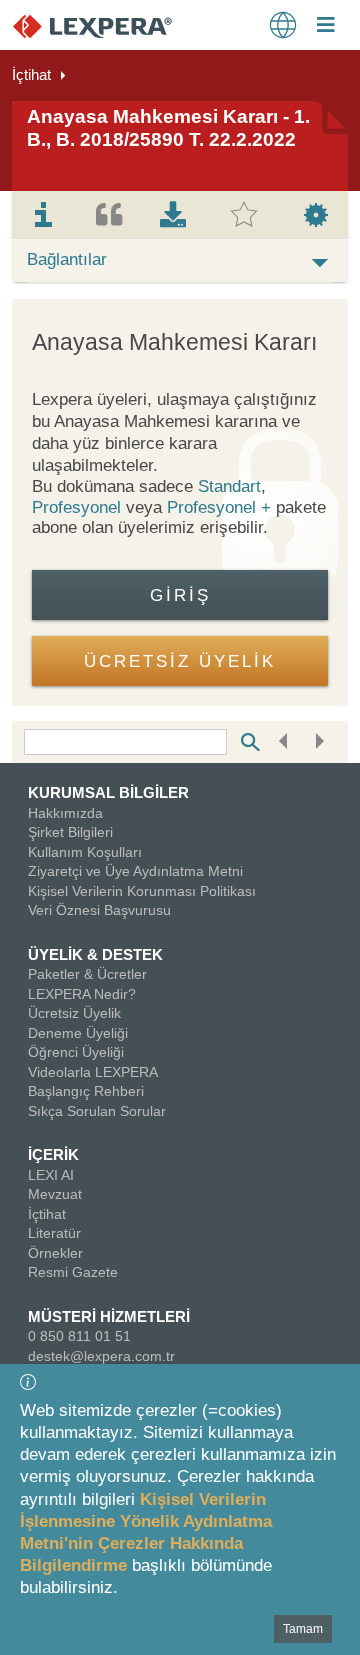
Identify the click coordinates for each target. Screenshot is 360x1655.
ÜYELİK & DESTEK (95, 954)
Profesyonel (76, 507)
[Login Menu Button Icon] (326, 27)
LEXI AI (51, 1175)
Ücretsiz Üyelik (74, 1013)
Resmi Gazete (73, 1272)
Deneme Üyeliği (78, 1033)
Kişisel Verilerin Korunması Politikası (142, 891)
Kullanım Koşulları (85, 852)
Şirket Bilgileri (70, 832)
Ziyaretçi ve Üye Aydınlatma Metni (135, 871)
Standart (229, 486)
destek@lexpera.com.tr (101, 1356)
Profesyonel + (221, 507)
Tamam (303, 1629)
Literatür (54, 1233)
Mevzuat (55, 1194)
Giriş (180, 595)
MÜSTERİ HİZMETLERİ (109, 1316)
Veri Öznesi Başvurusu (99, 910)
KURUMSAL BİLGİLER (108, 792)
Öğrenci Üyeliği (76, 1052)
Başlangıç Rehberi (86, 1091)
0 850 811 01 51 (79, 1336)
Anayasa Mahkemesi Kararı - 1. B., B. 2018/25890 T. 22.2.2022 (168, 128)
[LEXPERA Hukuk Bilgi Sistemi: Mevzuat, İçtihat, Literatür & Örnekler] (112, 25)
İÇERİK (53, 1154)
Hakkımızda (65, 813)
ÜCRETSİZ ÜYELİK (180, 661)
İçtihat (31, 74)
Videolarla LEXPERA (93, 1072)
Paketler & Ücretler (87, 974)
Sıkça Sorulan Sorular (97, 1111)
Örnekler (55, 1253)
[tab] (44, 215)
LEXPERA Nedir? (82, 994)
